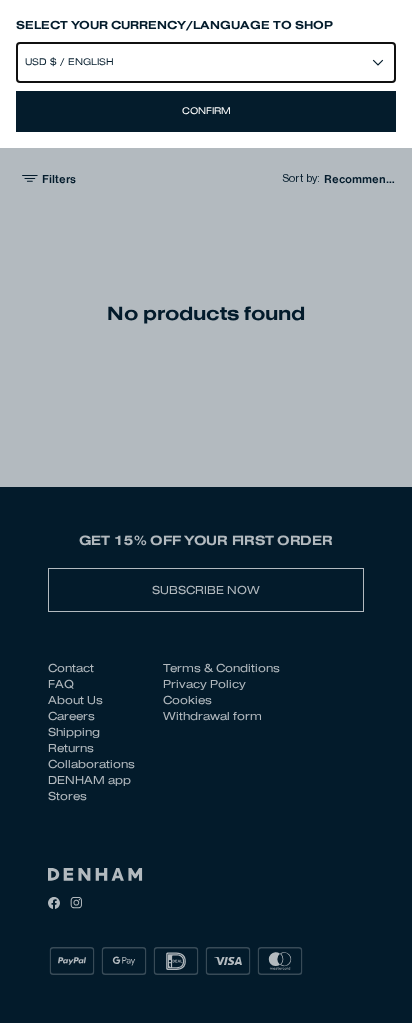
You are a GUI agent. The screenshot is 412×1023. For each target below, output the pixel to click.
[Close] (206, 511)
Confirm (206, 111)
